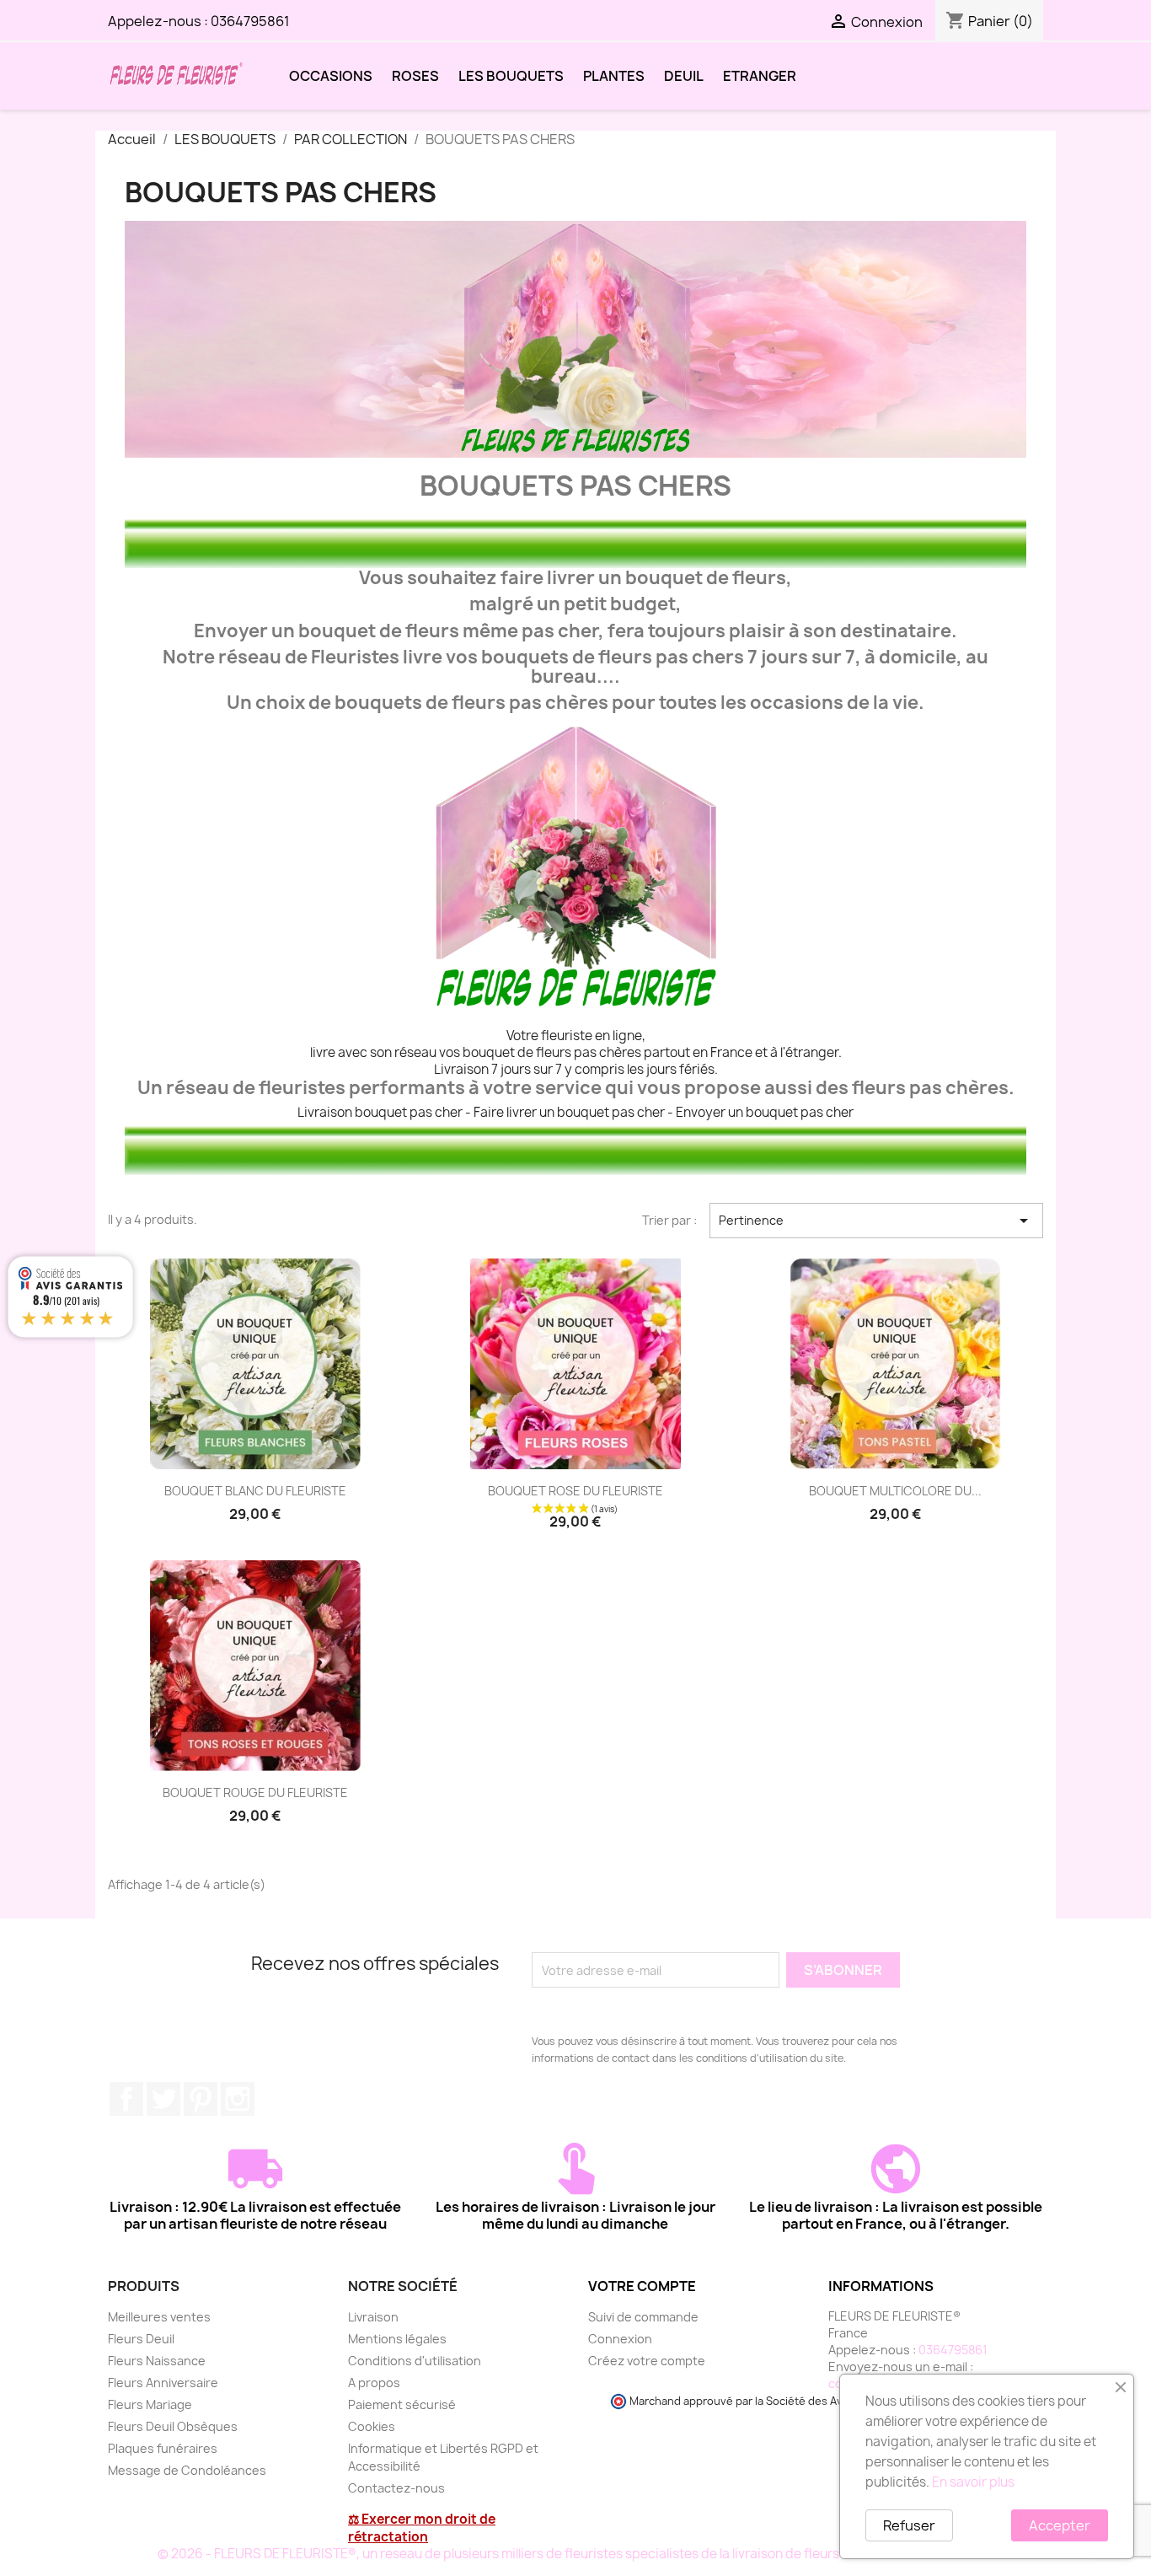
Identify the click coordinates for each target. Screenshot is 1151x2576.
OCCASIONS (331, 76)
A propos (374, 2383)
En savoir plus (973, 2482)
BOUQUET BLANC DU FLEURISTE (255, 1491)
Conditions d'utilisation (415, 2361)
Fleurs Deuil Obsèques (173, 2426)
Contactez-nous (396, 2488)
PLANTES (614, 76)
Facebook (126, 2099)
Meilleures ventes (159, 2317)
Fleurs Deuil (141, 2339)
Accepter (1060, 2525)
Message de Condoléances (187, 2470)
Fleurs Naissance (157, 2361)
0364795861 (250, 21)
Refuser (909, 2525)
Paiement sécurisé (402, 2404)
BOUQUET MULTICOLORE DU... (895, 1491)
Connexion (620, 2339)
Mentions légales (397, 2339)
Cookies (372, 2426)
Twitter (163, 2099)
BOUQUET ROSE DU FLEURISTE (575, 1491)
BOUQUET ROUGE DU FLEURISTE (255, 1792)
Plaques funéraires (163, 2448)
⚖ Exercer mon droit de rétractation (422, 2528)
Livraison (373, 2317)
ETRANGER (760, 76)
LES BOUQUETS (511, 76)
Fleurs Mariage (150, 2404)
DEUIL (684, 76)
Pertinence (876, 1221)
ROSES (415, 76)
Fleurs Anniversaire (163, 2383)
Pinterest (201, 2099)
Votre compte (642, 2286)
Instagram (238, 2099)
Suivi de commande (643, 2317)
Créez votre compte (647, 2361)
